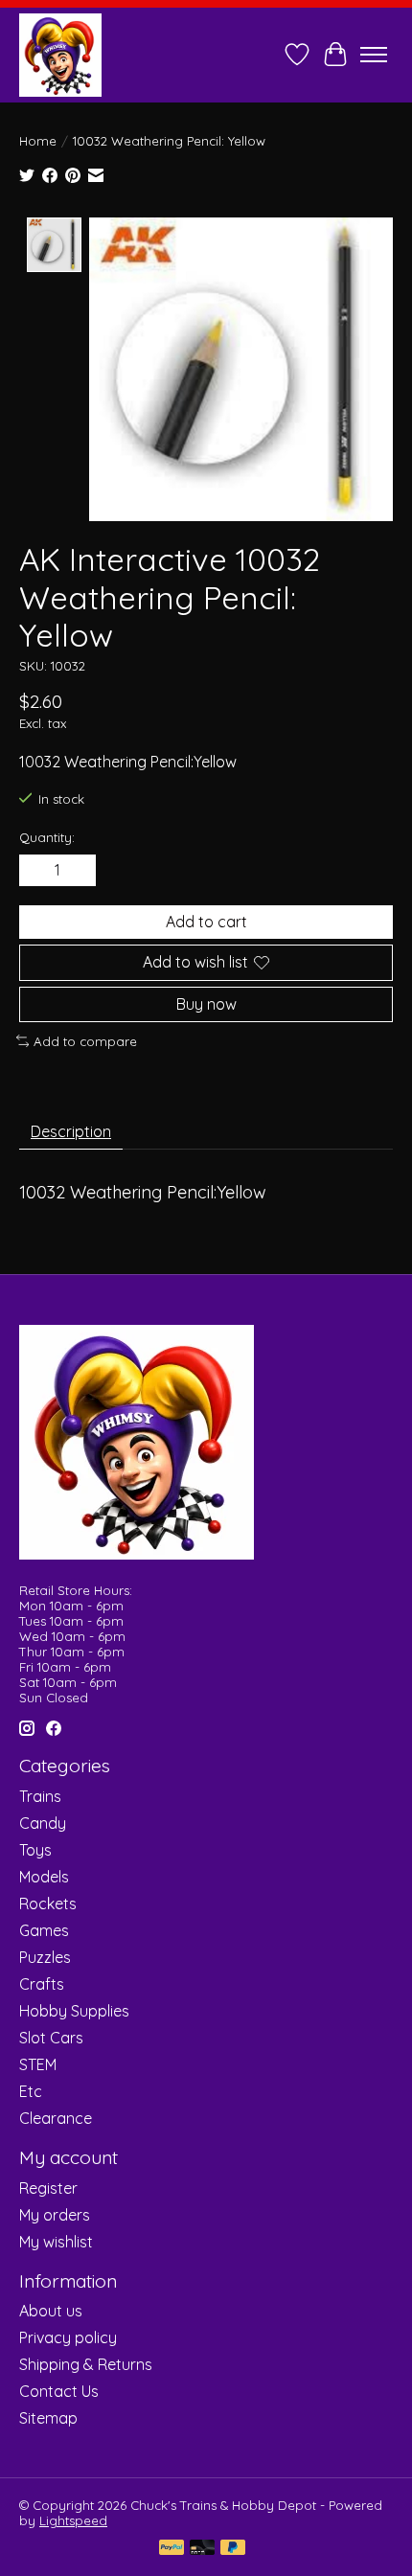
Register (48, 2188)
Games (44, 1930)
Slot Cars (51, 2038)
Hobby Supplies (74, 2011)
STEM (38, 2064)
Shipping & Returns (86, 2364)
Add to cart (206, 922)
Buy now (206, 1004)
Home (38, 141)
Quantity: (47, 837)
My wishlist (56, 2242)
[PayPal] (172, 2549)
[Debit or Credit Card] (202, 2549)
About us (51, 2311)
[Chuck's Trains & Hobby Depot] (60, 55)
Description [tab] (71, 1131)
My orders (55, 2215)
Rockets (48, 1904)
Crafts (42, 1984)
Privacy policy (68, 2337)
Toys (35, 1850)
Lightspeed (73, 2520)
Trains (40, 1796)
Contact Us (59, 2391)
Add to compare (85, 1041)
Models (44, 1877)
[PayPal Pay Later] (233, 2549)
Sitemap (48, 2418)
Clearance (56, 2118)
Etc (31, 2091)
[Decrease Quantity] (37, 871)
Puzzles (45, 1957)
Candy (43, 1823)
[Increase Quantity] (78, 871)
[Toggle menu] (374, 55)
